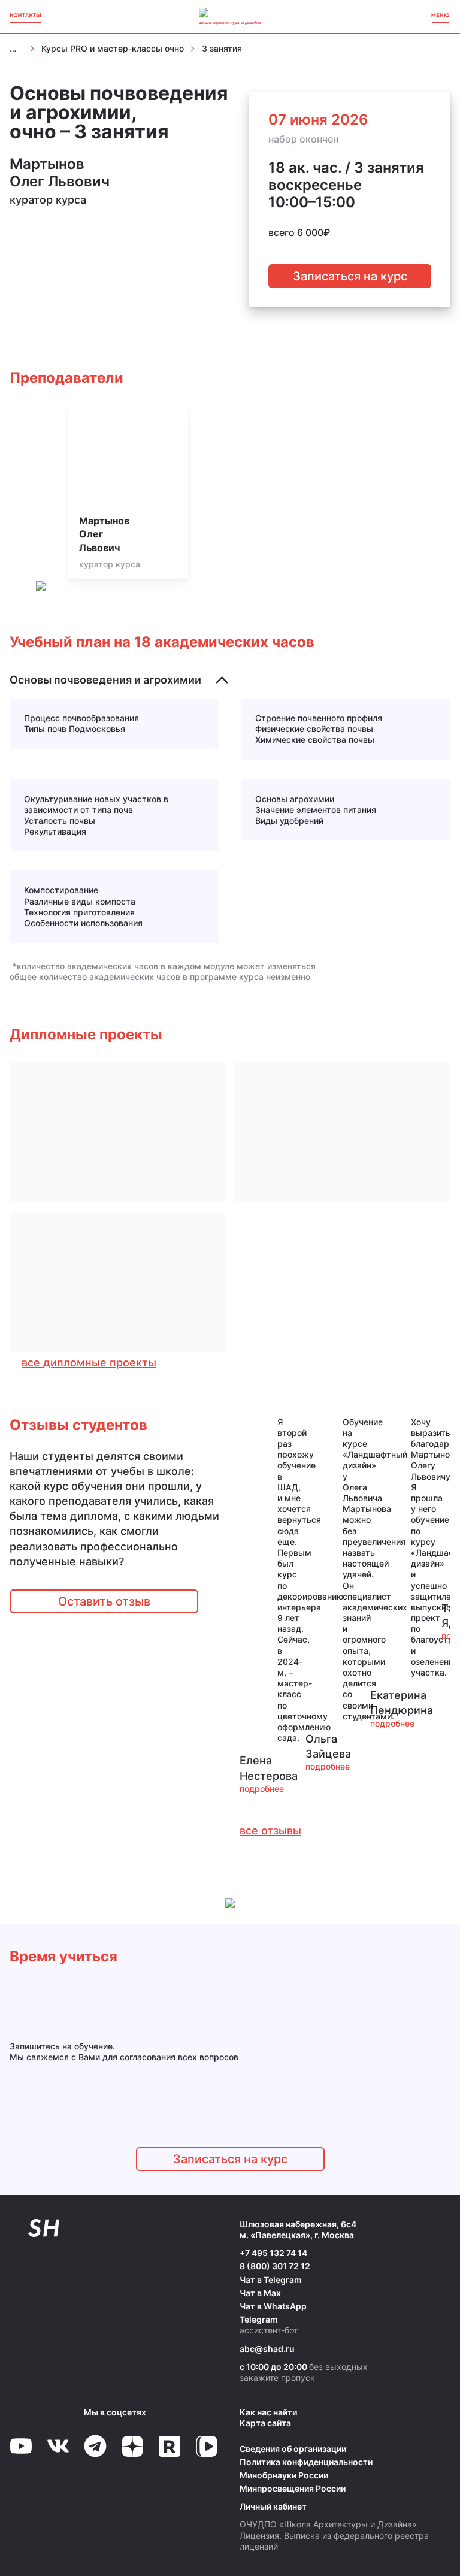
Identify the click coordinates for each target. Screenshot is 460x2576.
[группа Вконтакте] (58, 2446)
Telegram (259, 2319)
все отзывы (270, 1830)
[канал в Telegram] (95, 2446)
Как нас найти (268, 2412)
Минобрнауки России (284, 2475)
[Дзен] (132, 2446)
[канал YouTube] (21, 2446)
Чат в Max (260, 2293)
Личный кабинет (273, 2506)
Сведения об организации (293, 2449)
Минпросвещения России (293, 2488)
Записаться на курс (350, 276)
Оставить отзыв (104, 1601)
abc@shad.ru (267, 2349)
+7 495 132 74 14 (273, 2253)
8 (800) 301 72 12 (275, 2266)
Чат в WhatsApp (273, 2306)
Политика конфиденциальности (306, 2462)
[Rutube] (170, 2446)
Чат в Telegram (271, 2280)
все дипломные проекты (89, 1363)
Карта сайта (265, 2423)
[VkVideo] (207, 2446)
